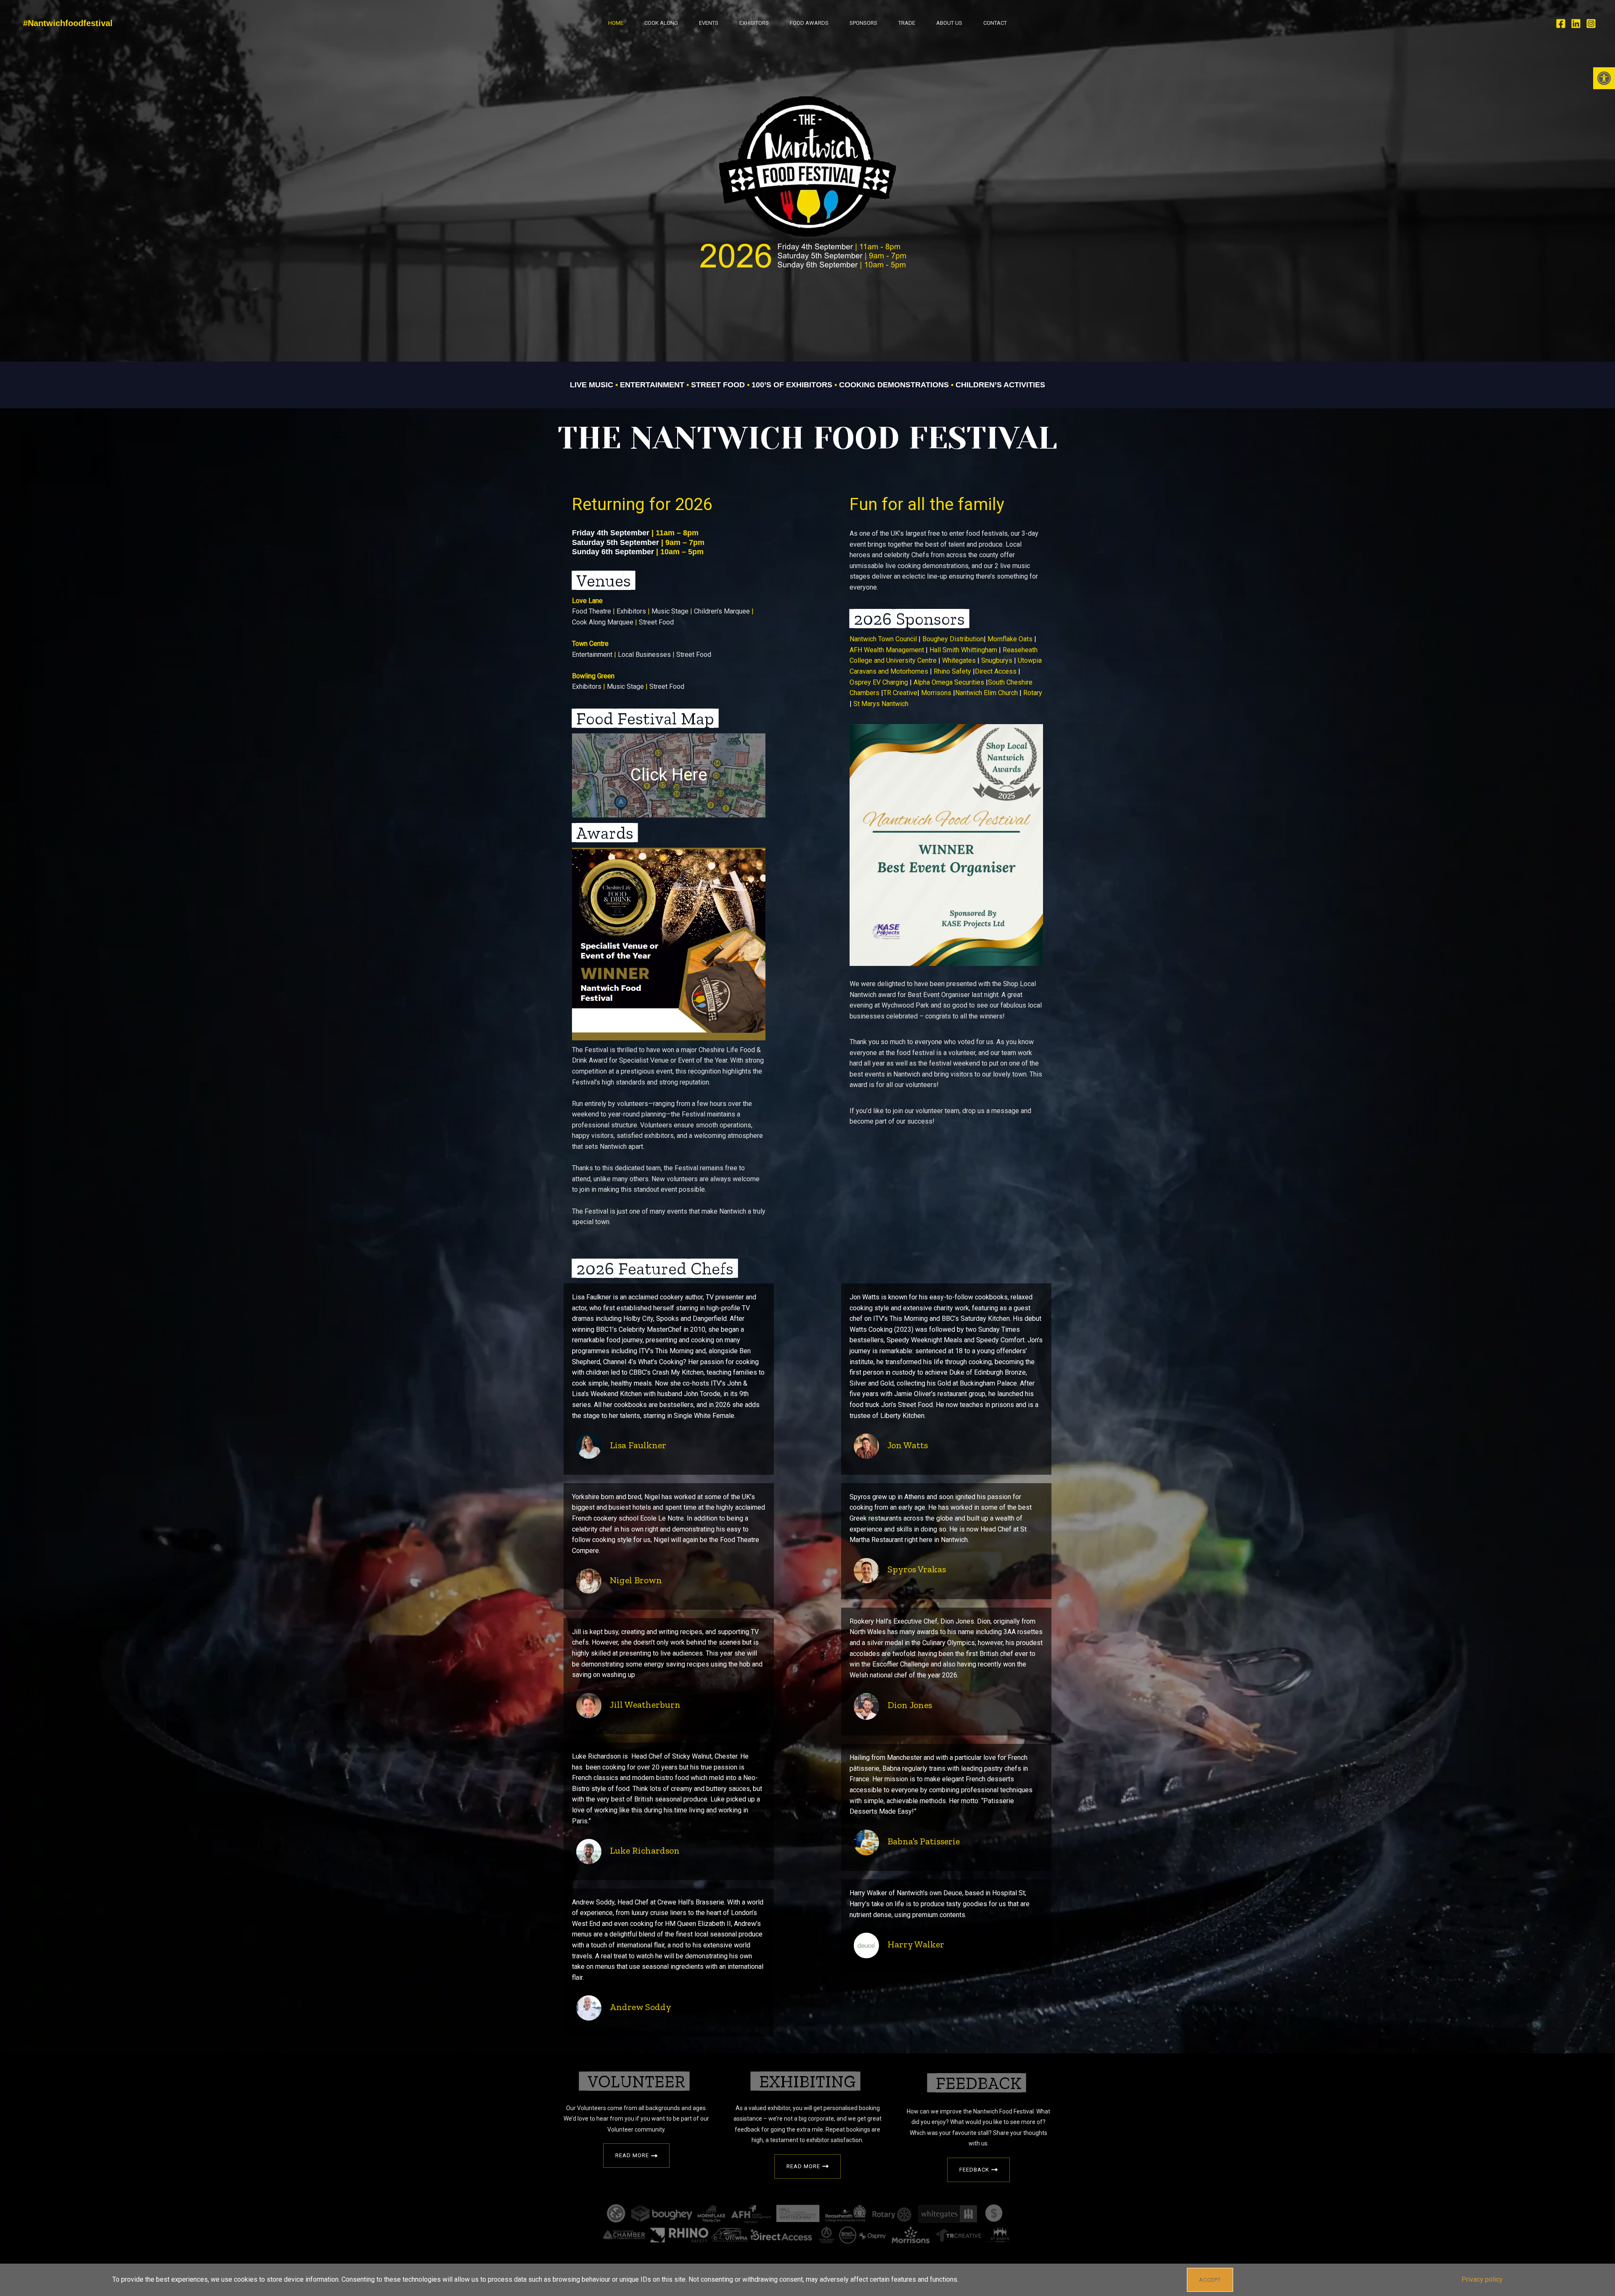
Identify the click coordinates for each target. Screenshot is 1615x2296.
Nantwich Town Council (884, 639)
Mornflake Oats (1011, 639)
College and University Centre (893, 660)
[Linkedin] (1576, 24)
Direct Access (996, 671)
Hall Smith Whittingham (964, 650)
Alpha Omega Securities (950, 682)
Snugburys (998, 660)
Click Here (669, 775)
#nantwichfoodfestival (68, 23)
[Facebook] (1561, 24)
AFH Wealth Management (888, 650)
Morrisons (937, 693)
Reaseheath (1020, 650)
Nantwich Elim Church (986, 693)
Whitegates (960, 660)
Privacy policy (1482, 2279)
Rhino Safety (953, 671)
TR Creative (900, 693)
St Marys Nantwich (881, 704)
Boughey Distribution (953, 639)
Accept (1210, 2280)
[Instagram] (1591, 24)
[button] (1604, 78)
